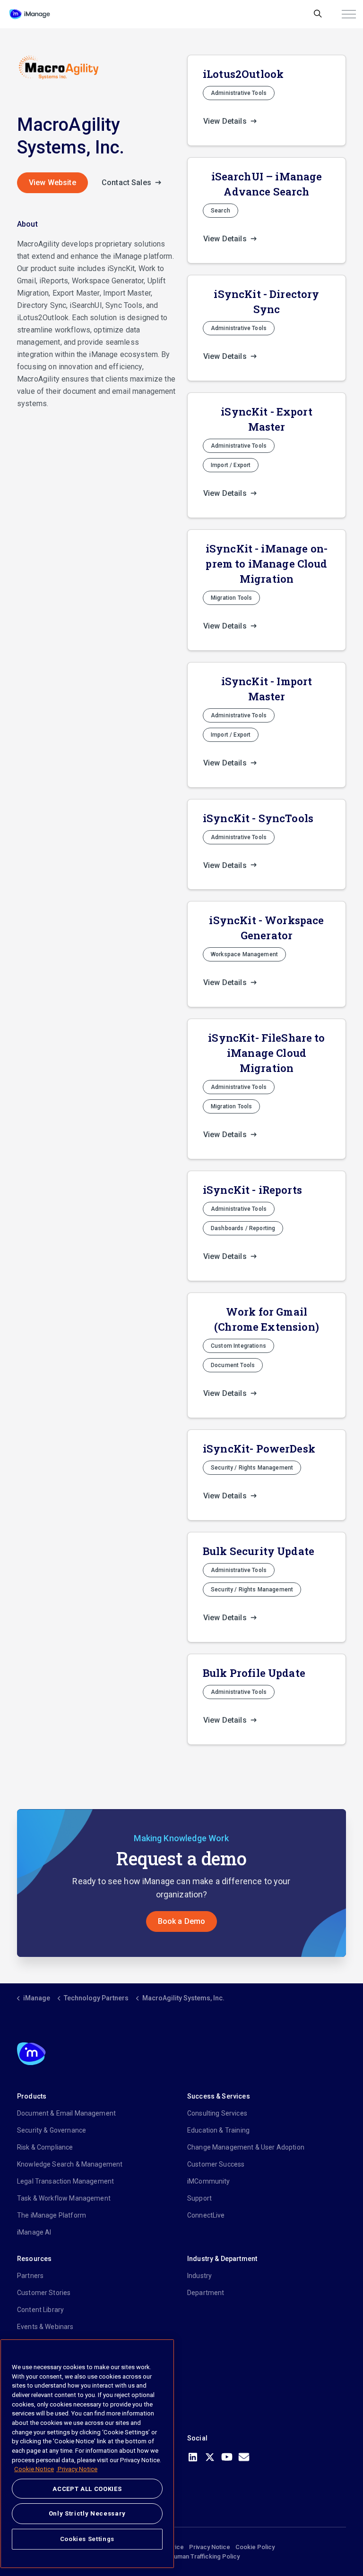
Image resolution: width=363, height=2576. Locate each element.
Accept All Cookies (87, 2489)
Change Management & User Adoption (246, 2147)
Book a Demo (182, 1921)
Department (206, 2293)
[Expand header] (349, 14)
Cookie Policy (255, 2547)
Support (199, 2198)
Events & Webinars (45, 2327)
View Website (52, 183)
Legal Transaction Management (65, 2181)
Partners (30, 2276)
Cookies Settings (87, 2539)
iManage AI (34, 2232)
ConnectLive (206, 2215)
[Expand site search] (318, 14)
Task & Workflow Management (64, 2198)
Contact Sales (127, 183)
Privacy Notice (210, 2547)
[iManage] (30, 14)
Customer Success (216, 2164)
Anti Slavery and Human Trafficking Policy (182, 2556)
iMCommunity (209, 2181)
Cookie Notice (34, 2469)
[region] (87, 2454)
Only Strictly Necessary (87, 2513)
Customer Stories (44, 2293)
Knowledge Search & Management (70, 2164)
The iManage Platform (52, 2215)
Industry (199, 2276)
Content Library (40, 2310)
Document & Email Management (66, 2113)
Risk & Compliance (45, 2147)
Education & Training (218, 2130)
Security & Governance (52, 2130)
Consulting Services (217, 2113)
